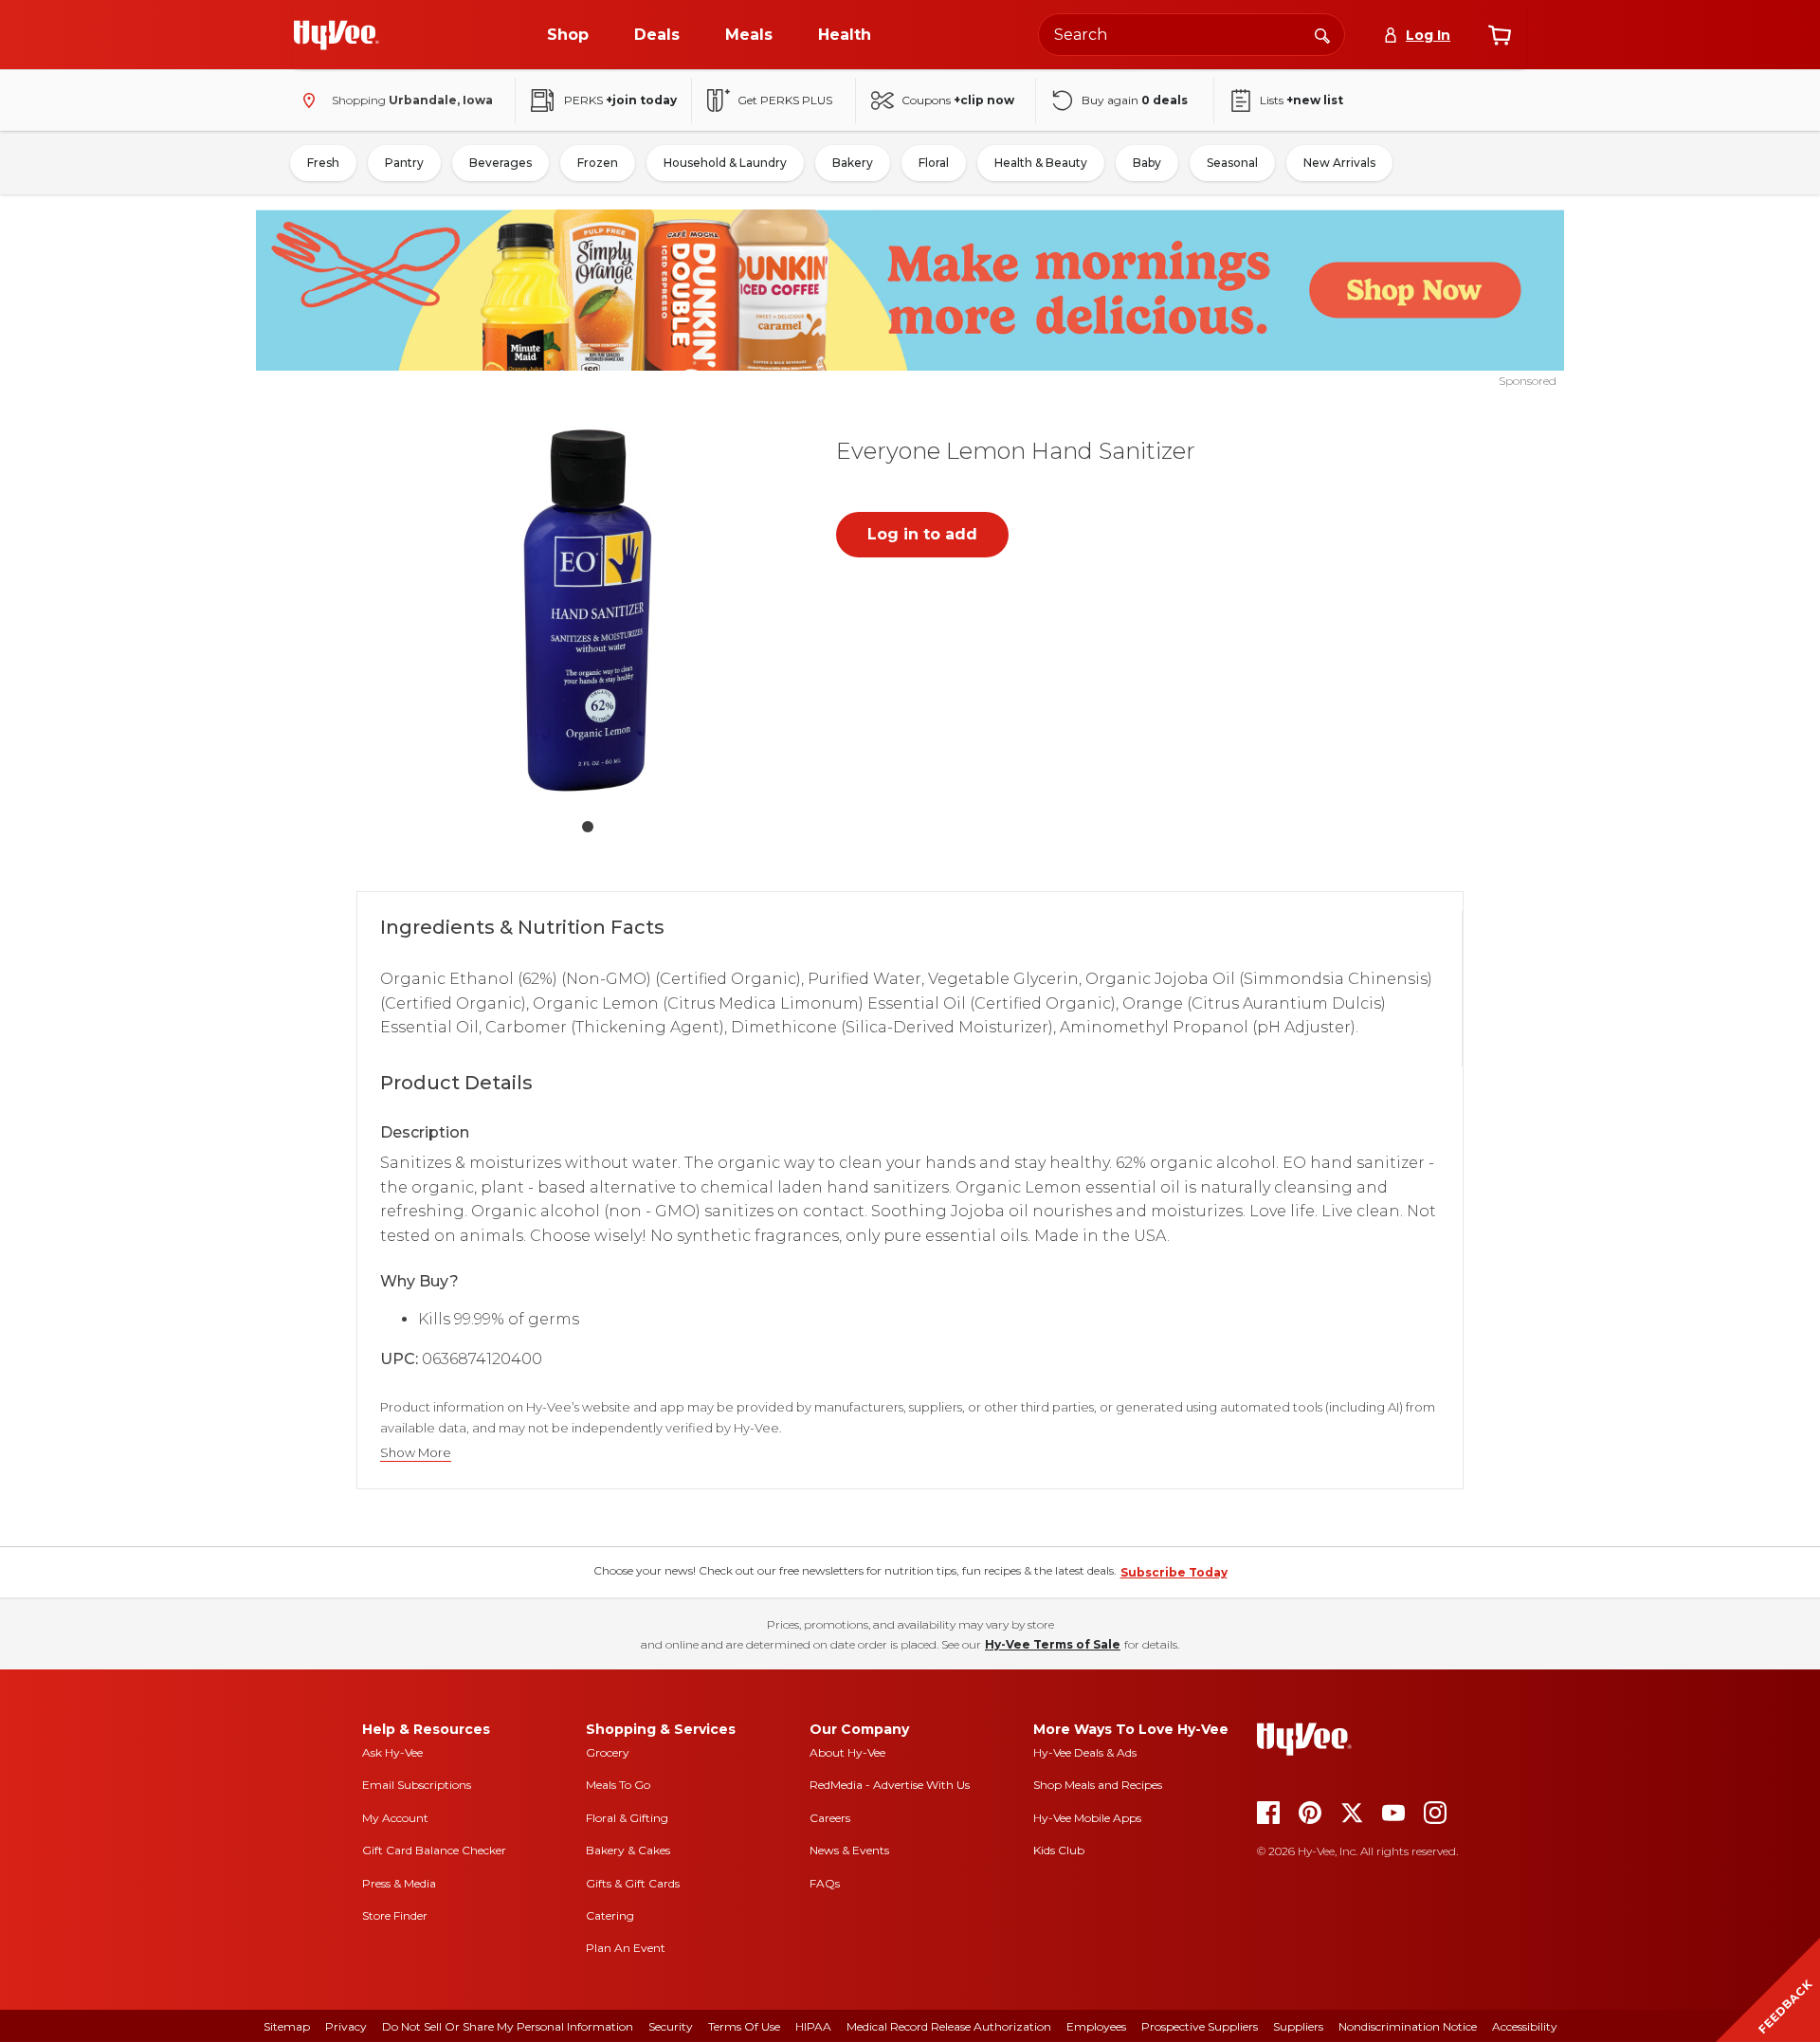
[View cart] (1500, 35)
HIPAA (813, 2026)
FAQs (825, 1883)
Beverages (500, 163)
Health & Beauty (1041, 163)
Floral (934, 163)
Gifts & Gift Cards (633, 1883)
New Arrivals (1339, 163)
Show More (416, 1453)
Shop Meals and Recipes (1098, 1785)
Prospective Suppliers (1200, 2026)
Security (671, 2026)
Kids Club (1059, 1850)
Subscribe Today (1174, 1572)
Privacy (346, 2026)
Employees (1096, 2026)
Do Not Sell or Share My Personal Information (508, 2026)
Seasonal (1232, 163)
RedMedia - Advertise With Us (890, 1785)
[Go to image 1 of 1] (588, 827)
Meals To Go (618, 1785)
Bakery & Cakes (628, 1850)
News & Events (849, 1850)
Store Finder (395, 1915)
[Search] (1322, 34)
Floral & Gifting (627, 1818)
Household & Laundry (725, 163)
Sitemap (287, 2026)
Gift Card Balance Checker (434, 1850)
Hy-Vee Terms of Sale (1053, 1644)
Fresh (323, 163)
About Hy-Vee (847, 1752)
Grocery (608, 1752)
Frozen (598, 163)
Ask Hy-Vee (392, 1752)
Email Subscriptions (417, 1785)
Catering (610, 1915)
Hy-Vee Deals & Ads (1085, 1752)
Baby (1147, 163)
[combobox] (1192, 35)
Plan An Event (626, 1948)
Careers (830, 1818)
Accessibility (1525, 2026)
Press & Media (399, 1883)
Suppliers (1298, 2026)
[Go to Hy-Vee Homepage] (337, 35)
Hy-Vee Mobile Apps (1087, 1818)
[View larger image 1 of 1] (588, 611)
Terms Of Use (744, 2026)
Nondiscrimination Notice (1408, 2026)
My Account (395, 1818)
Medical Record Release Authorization (949, 2026)
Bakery (853, 163)
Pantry (404, 163)
